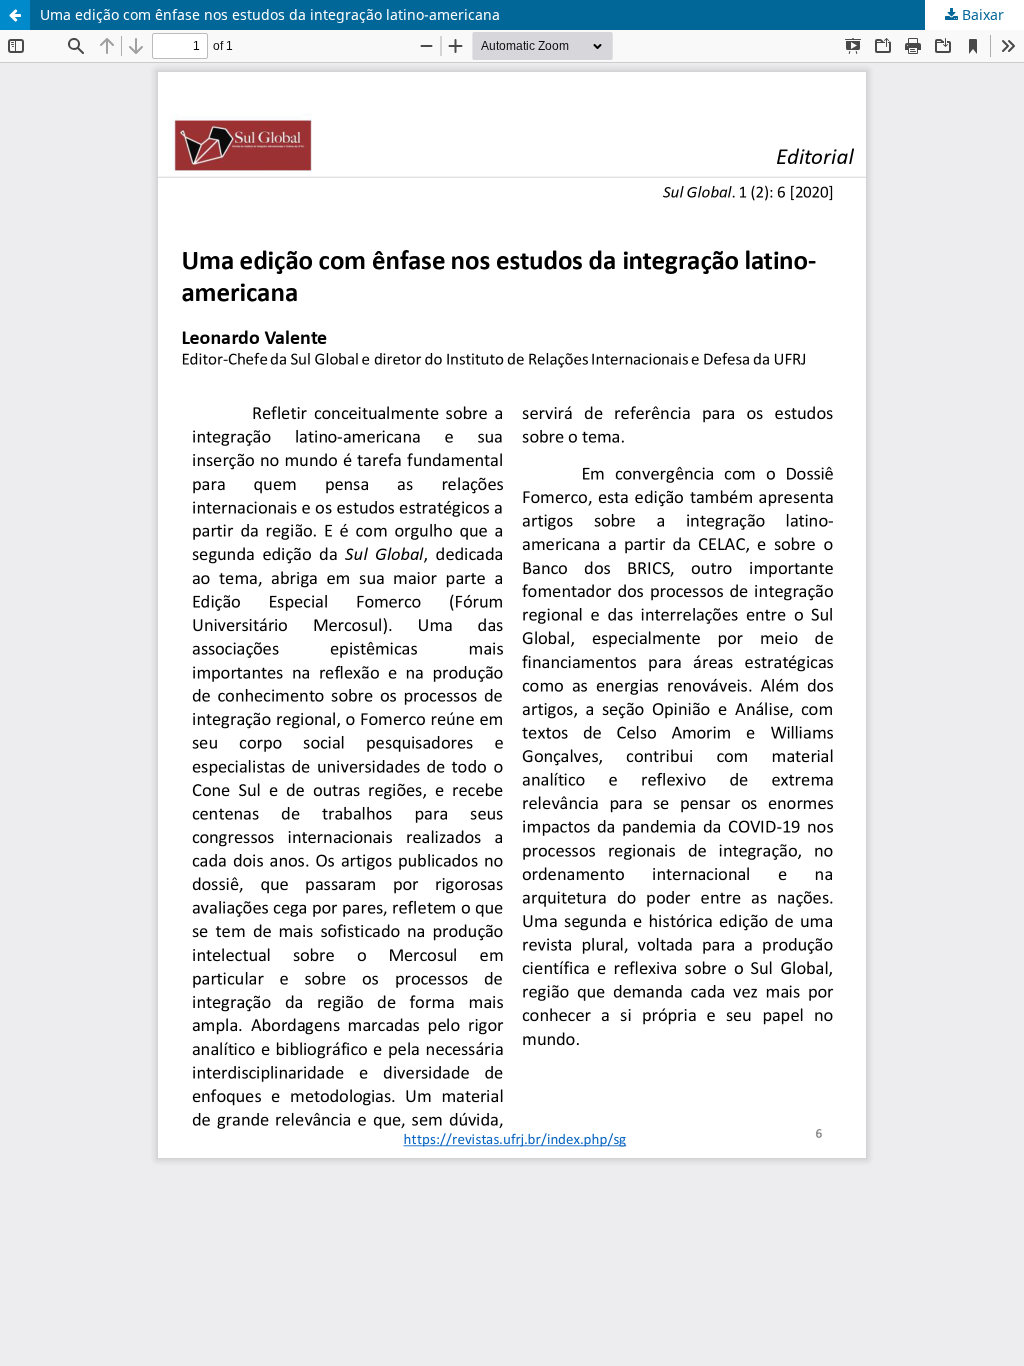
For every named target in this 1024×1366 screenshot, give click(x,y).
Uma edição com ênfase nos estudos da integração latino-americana (270, 14)
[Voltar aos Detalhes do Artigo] (15, 15)
